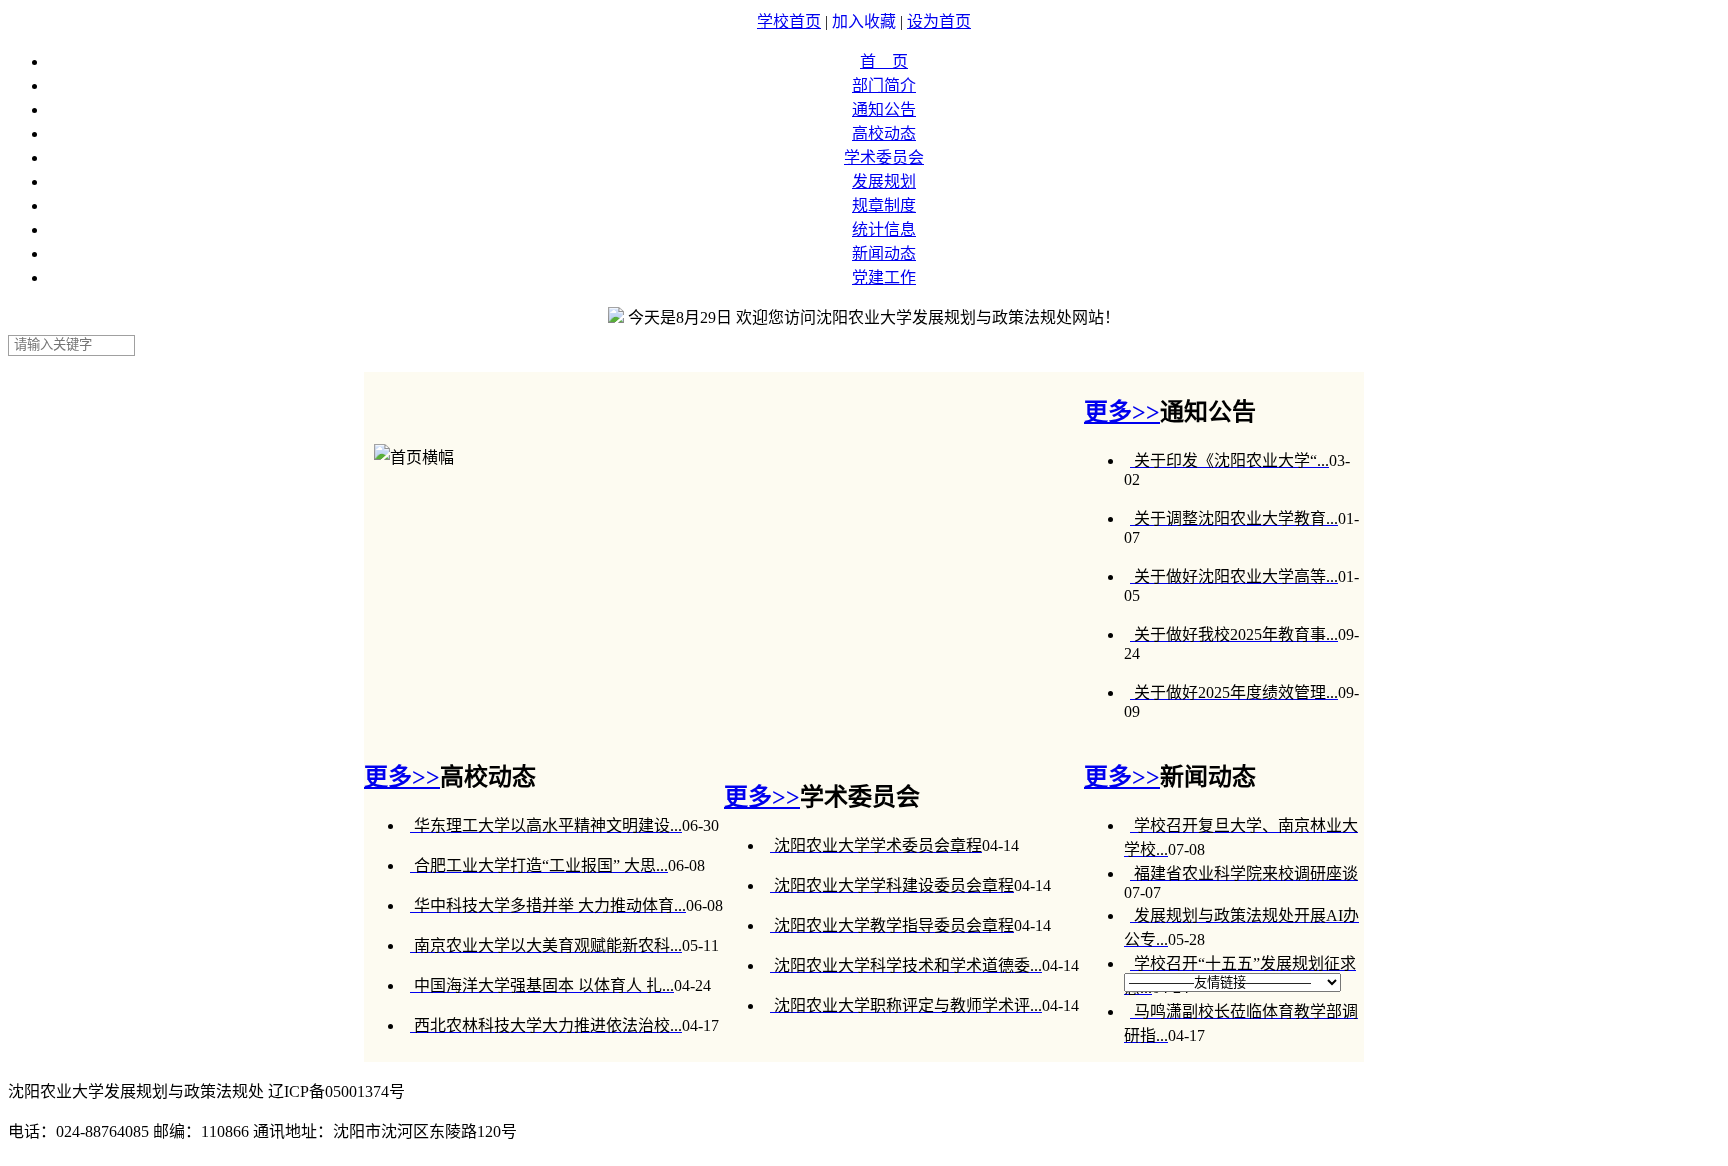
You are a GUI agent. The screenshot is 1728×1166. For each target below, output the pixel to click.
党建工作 (884, 277)
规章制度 (884, 205)
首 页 (884, 61)
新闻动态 (884, 253)
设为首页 (939, 21)
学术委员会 (884, 157)
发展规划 (884, 181)
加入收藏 (866, 21)
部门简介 (884, 85)
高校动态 (884, 133)
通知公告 (884, 109)
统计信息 (884, 229)
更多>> (1122, 412)
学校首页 (789, 21)
